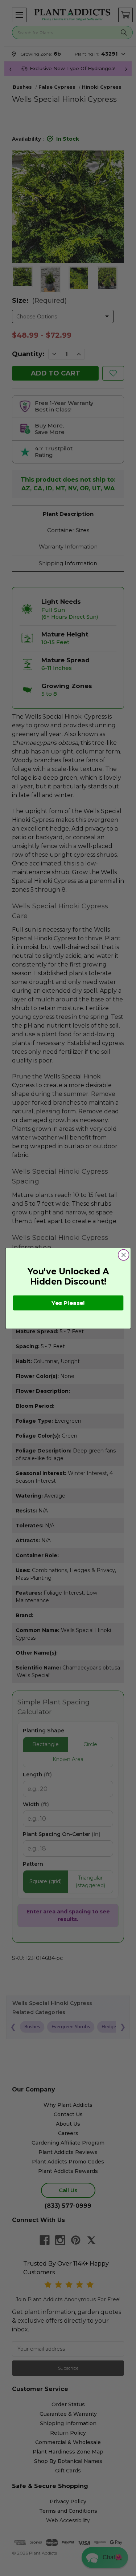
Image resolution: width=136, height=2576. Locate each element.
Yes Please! (68, 1302)
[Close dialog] (123, 1255)
